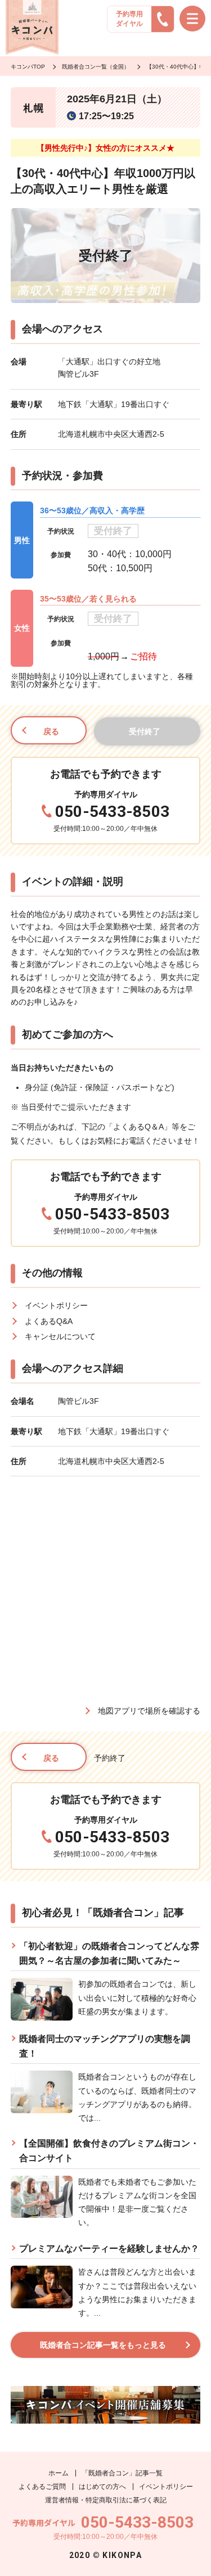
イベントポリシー (56, 1305)
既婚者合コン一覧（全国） (96, 67)
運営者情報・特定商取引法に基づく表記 (106, 2500)
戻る (51, 731)
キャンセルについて (60, 1336)
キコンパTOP (28, 67)
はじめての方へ (102, 2487)
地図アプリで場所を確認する (149, 1711)
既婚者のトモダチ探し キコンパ (32, 28)
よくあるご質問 (42, 2487)
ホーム (59, 2473)
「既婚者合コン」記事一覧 (122, 2473)
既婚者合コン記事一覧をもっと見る (103, 2345)
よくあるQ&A (49, 1321)
